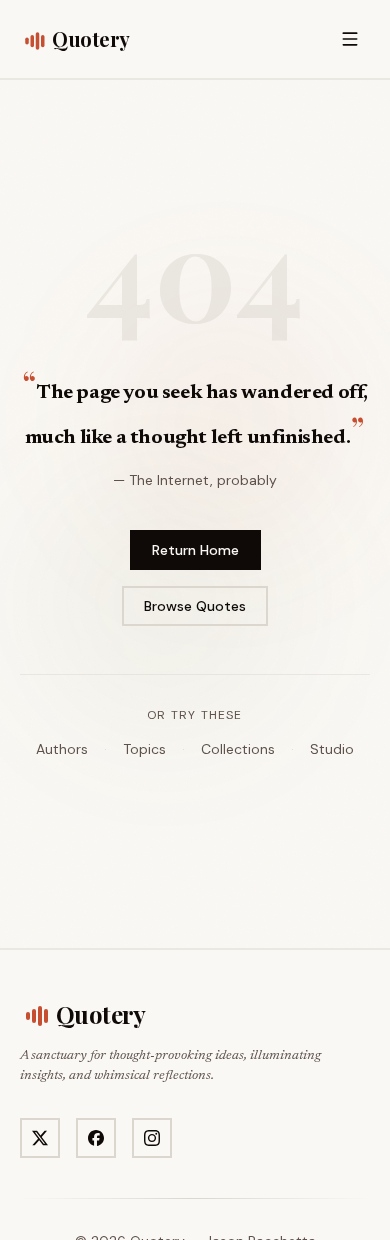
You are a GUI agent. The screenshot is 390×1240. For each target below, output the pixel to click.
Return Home (195, 550)
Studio (332, 749)
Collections (238, 749)
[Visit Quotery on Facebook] (96, 1138)
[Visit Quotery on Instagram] (152, 1138)
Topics (144, 749)
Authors (62, 749)
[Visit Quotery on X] (40, 1138)
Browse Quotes (195, 606)
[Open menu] (350, 39)
